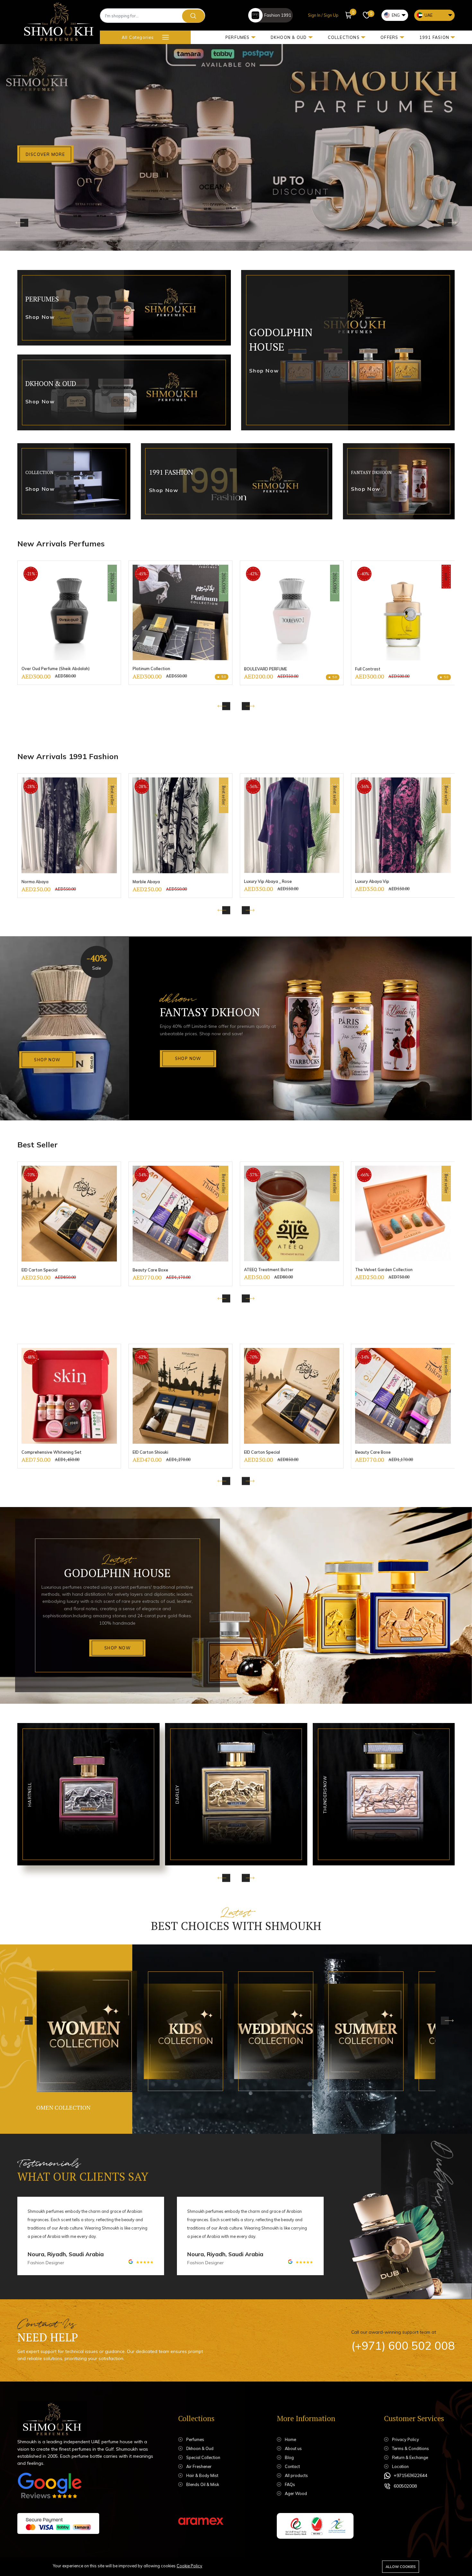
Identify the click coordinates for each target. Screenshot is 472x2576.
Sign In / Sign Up (323, 15)
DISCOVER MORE (45, 154)
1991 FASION (434, 37)
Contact (292, 2466)
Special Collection (203, 2457)
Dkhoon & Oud (200, 2448)
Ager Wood (296, 2493)
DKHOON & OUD (289, 37)
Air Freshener (199, 2466)
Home (290, 2439)
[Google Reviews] (49, 2487)
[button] (349, 15)
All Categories (138, 37)
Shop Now (47, 1060)
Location (400, 2466)
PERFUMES (238, 37)
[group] (69, 623)
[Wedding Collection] (179, 2031)
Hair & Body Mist (202, 2475)
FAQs (290, 2484)
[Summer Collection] (269, 2031)
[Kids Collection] (77, 2031)
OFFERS (389, 37)
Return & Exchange (410, 2457)
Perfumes (195, 2439)
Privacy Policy (406, 2439)
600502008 (405, 2486)
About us (293, 2448)
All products (296, 2475)
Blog (289, 2457)
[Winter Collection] (359, 2031)
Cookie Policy (189, 2566)
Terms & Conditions (411, 2448)
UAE (428, 15)
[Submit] (193, 16)
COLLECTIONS (344, 37)
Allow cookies (401, 2567)
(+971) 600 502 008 (403, 2346)
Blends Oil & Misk (203, 2484)
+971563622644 (411, 2475)
